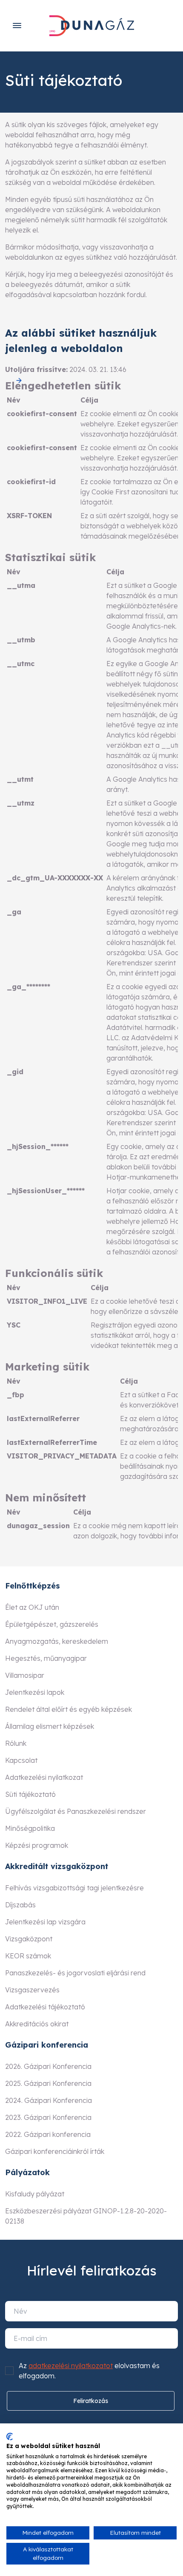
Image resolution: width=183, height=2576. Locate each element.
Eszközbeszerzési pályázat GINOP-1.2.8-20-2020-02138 (86, 2216)
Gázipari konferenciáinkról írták (55, 2151)
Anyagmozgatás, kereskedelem (57, 1641)
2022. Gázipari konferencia (48, 2134)
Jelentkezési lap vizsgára (45, 1922)
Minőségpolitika (30, 1828)
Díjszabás (20, 1905)
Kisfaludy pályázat (35, 2194)
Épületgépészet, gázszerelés (52, 1624)
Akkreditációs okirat (37, 2024)
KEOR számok (28, 1956)
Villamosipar (25, 1675)
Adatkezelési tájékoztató (45, 2007)
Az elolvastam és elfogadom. (89, 2371)
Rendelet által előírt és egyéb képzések (69, 1709)
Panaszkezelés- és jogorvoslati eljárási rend (75, 1973)
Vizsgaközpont (29, 1939)
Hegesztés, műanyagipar (46, 1658)
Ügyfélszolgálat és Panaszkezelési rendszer (76, 1811)
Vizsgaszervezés (32, 1990)
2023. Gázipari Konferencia (48, 2117)
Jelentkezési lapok (35, 1692)
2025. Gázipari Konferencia (48, 2083)
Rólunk (16, 1743)
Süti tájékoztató (30, 1794)
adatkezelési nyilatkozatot (71, 2366)
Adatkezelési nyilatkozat (44, 1777)
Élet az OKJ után (32, 1607)
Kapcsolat (21, 1760)
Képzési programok (37, 1845)
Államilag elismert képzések (50, 1726)
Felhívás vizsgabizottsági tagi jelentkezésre (74, 1888)
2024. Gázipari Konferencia (49, 2100)
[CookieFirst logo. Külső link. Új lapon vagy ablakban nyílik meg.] (10, 2437)
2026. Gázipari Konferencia (48, 2066)
